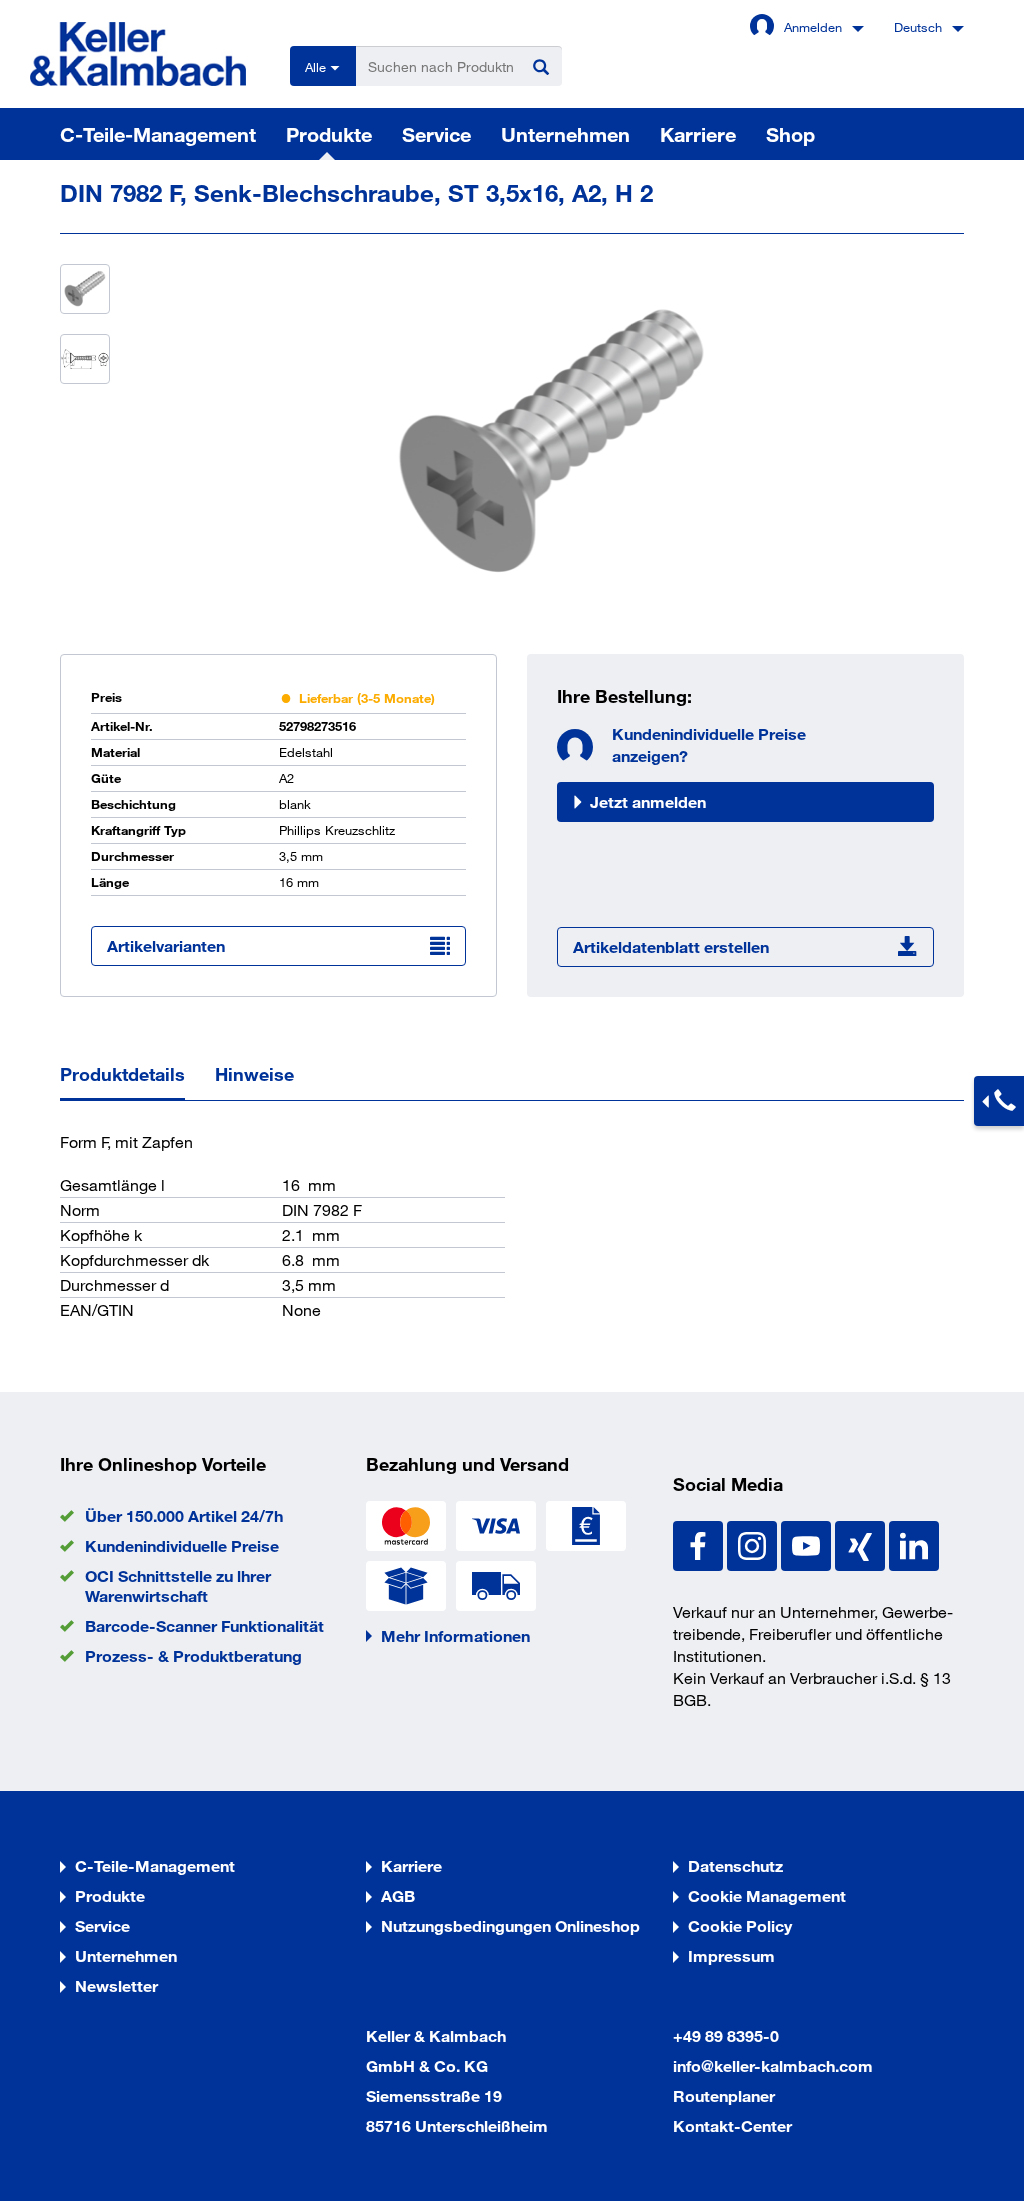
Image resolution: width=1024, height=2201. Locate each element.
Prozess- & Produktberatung (193, 1655)
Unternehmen (565, 134)
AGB (398, 1895)
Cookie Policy (740, 1925)
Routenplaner (724, 2095)
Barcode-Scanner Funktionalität (204, 1625)
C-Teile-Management (158, 134)
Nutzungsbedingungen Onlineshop (510, 1925)
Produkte (329, 134)
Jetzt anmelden (648, 801)
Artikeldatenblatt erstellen (671, 946)
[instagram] (754, 1543)
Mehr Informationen (455, 1635)
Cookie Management (767, 1895)
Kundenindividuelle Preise (182, 1545)
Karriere (698, 134)
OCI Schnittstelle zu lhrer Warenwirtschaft (178, 1585)
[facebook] (700, 1543)
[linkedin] (914, 1543)
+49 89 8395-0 (726, 2035)
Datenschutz (735, 1865)
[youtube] (808, 1543)
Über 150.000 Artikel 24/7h (184, 1515)
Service (436, 134)
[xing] (862, 1543)
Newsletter (116, 1985)
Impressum (731, 1955)
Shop (790, 134)
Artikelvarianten (166, 945)
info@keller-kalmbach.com (773, 2065)
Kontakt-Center (732, 2125)
